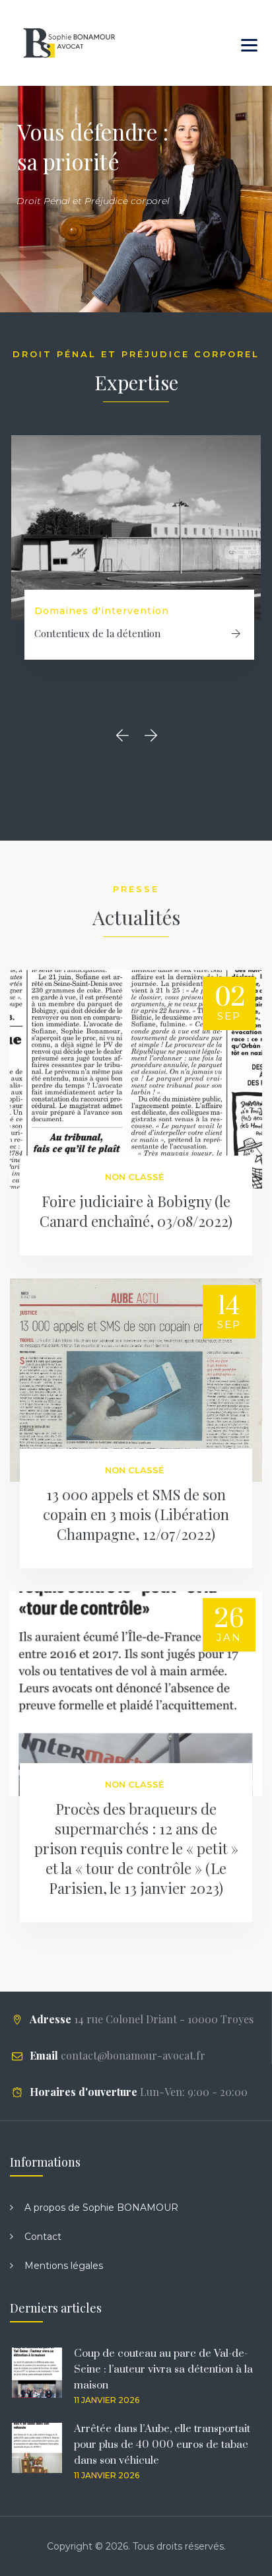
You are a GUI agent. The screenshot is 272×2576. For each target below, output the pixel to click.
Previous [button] (126, 735)
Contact (43, 2237)
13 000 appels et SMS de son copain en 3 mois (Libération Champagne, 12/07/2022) (136, 1514)
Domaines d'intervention (102, 611)
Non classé (134, 1177)
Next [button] (153, 735)
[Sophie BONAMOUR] (69, 43)
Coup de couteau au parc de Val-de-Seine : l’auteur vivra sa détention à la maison (163, 2369)
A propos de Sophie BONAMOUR (101, 2208)
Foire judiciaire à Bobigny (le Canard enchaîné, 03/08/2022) (136, 1211)
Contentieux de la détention (97, 633)
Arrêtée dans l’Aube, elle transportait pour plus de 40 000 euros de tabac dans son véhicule (162, 2445)
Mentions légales (64, 2266)
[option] (136, 563)
